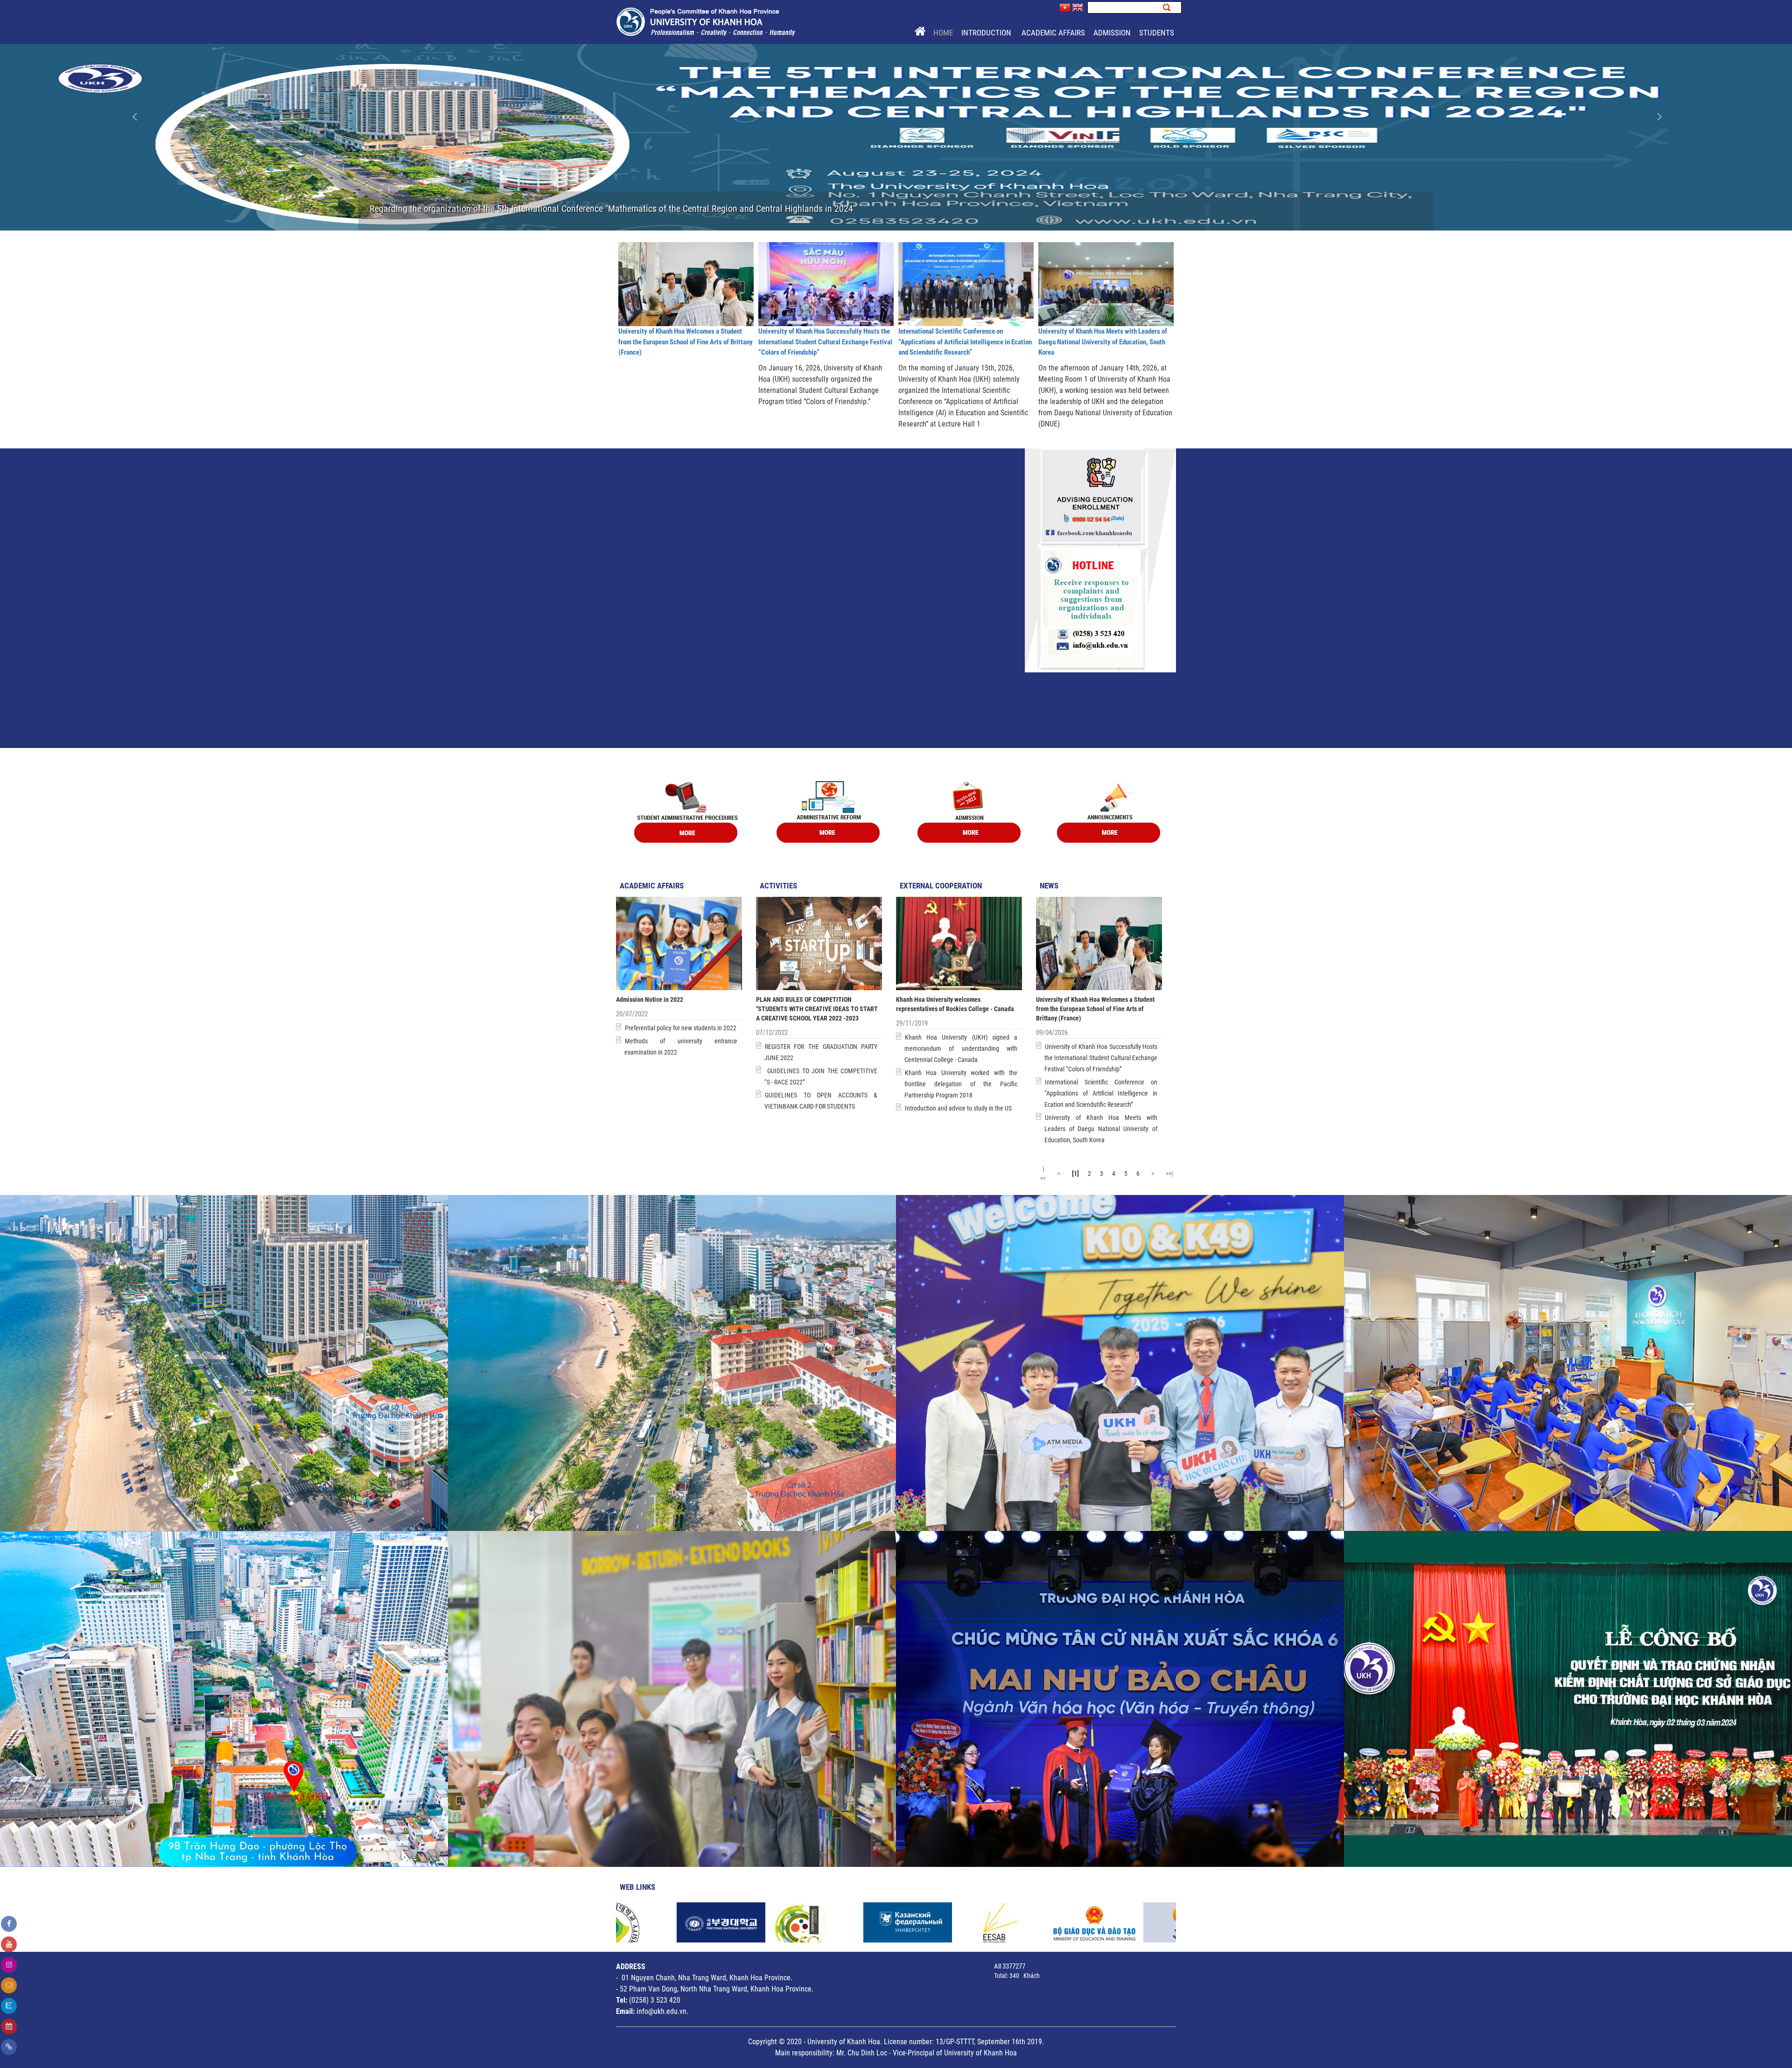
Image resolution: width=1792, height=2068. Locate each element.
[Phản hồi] (9, 1985)
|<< (1043, 1174)
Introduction (987, 33)
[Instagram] (9, 1965)
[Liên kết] (9, 2047)
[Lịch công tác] (9, 2026)
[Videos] (9, 1944)
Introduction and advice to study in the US (958, 1108)
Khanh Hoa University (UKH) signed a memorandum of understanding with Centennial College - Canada (961, 1048)
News (1049, 886)
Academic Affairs (1053, 33)
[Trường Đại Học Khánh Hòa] (706, 21)
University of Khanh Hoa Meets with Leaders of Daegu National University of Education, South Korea (1103, 342)
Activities (778, 886)
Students (1157, 33)
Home (943, 33)
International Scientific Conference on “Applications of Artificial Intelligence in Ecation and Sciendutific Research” (965, 342)
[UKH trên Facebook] (9, 1924)
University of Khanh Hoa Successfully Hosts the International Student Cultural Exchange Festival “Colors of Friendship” (825, 342)
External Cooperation (941, 886)
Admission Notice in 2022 (650, 999)
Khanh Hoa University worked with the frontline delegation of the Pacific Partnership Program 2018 (961, 1084)
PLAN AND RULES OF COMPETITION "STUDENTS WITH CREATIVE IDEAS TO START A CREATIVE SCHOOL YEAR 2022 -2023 (817, 1009)
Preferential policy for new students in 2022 (681, 1028)
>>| (1169, 1174)
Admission (1112, 33)
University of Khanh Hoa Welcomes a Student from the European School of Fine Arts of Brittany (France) (686, 342)
